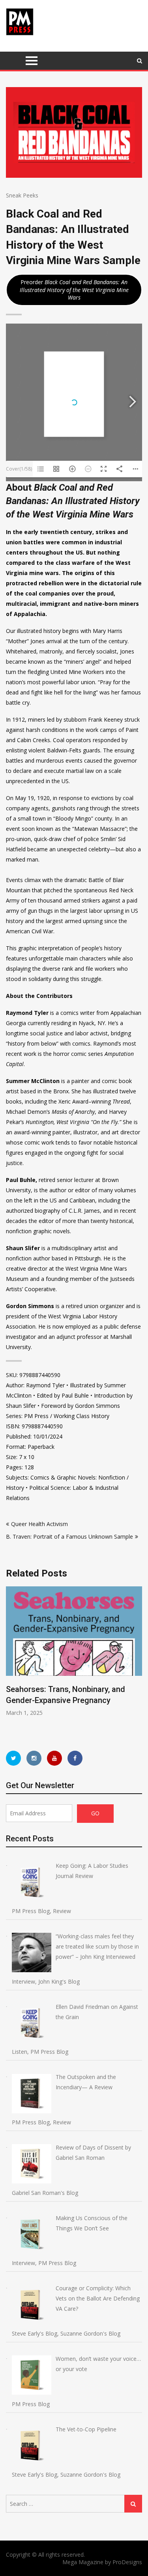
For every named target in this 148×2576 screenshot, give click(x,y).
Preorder (74, 290)
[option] (74, 1652)
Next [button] (137, 1661)
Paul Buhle (21, 1180)
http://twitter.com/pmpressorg (13, 1758)
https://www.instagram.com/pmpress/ (34, 1758)
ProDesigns (127, 2562)
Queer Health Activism (39, 1524)
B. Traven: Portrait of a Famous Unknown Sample (69, 1536)
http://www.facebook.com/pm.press (75, 1758)
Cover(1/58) (19, 469)
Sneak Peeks (22, 195)
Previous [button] (11, 1661)
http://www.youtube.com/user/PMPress (54, 1758)
